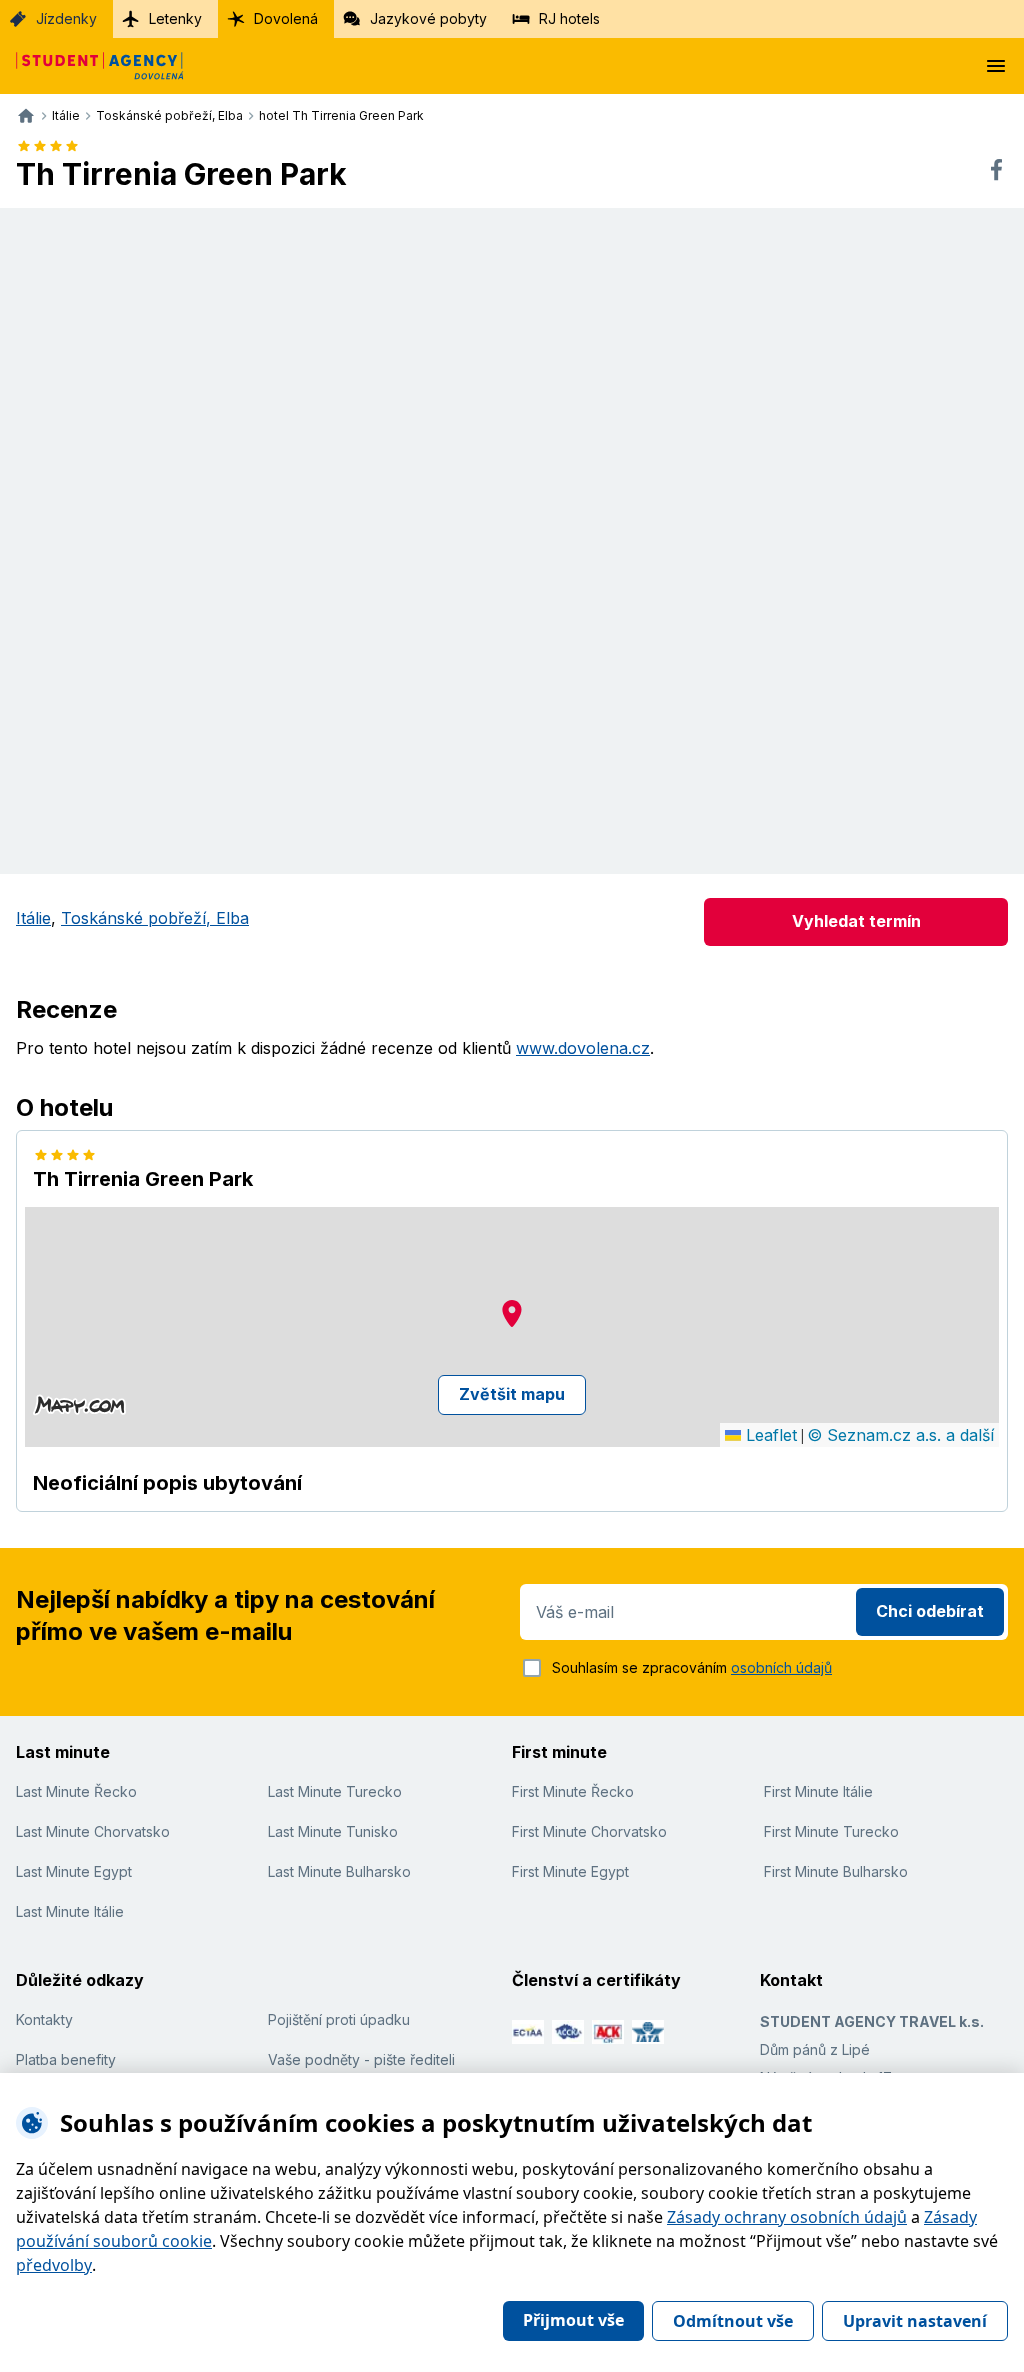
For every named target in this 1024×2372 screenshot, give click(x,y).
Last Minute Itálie (70, 1911)
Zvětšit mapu (512, 1394)
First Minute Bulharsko (836, 1871)
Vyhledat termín (856, 921)
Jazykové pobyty (428, 18)
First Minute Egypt (570, 1871)
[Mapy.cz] (79, 1405)
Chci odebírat (930, 1611)
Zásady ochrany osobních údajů (787, 2217)
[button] (512, 1313)
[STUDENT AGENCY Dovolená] (92, 66)
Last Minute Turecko (335, 1791)
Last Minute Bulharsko (339, 1871)
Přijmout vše (573, 2320)
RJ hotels (569, 18)
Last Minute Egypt (74, 1871)
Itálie (33, 918)
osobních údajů (781, 1667)
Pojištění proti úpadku (339, 2019)
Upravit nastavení (915, 2321)
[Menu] (996, 66)
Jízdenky (66, 18)
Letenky (175, 18)
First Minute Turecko (831, 1831)
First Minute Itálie (818, 1791)
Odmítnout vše (733, 2321)
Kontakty (44, 2019)
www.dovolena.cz (583, 1048)
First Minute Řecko (573, 1791)
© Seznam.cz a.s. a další (900, 1435)
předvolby (54, 2265)
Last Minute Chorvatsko (93, 1831)
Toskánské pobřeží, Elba (155, 918)
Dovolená (286, 18)
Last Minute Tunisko (333, 1831)
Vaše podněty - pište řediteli (361, 2059)
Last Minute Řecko (76, 1791)
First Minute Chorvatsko (589, 1831)
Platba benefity (66, 2059)
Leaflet (769, 1435)
